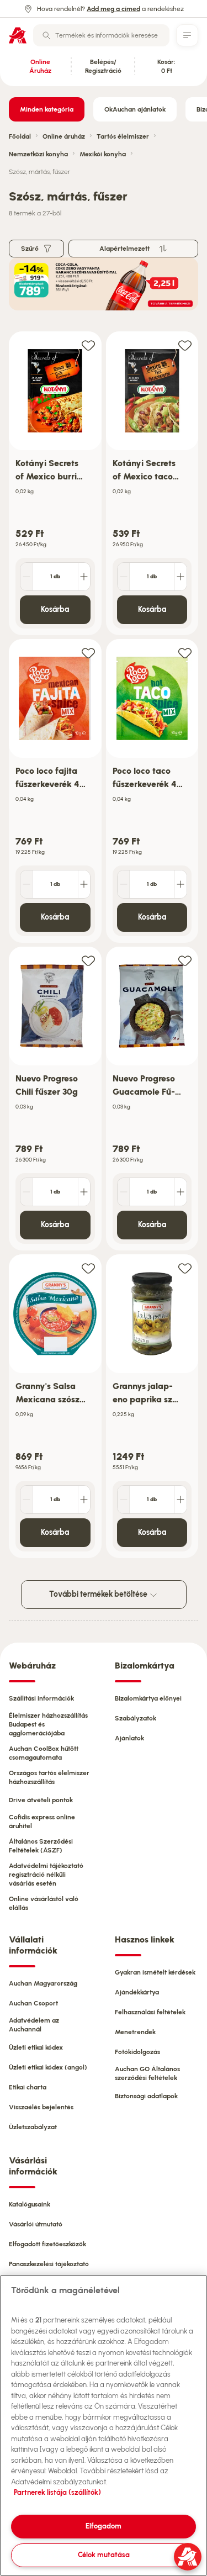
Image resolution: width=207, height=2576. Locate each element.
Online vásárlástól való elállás (44, 1903)
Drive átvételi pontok (41, 1800)
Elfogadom (104, 2526)
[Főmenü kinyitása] (187, 35)
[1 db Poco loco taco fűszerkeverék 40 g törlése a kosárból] (124, 884)
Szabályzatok (136, 1718)
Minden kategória (47, 109)
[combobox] (101, 35)
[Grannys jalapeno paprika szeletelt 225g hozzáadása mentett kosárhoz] (185, 1268)
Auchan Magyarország (43, 1983)
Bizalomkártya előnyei (148, 1698)
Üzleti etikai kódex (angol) (48, 2067)
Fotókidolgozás (137, 2052)
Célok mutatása (104, 2555)
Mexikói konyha (103, 154)
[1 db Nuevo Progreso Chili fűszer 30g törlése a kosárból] (26, 1192)
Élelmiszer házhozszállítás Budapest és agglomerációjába (48, 1724)
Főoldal (20, 136)
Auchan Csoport (33, 2003)
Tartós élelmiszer (123, 136)
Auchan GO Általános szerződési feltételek (147, 2073)
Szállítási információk (41, 1698)
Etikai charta (28, 2087)
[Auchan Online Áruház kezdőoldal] (18, 35)
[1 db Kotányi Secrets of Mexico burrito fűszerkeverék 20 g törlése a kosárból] (26, 577)
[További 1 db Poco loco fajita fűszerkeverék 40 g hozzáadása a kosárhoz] (84, 884)
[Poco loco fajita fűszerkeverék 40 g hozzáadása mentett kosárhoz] (88, 653)
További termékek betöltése (99, 1594)
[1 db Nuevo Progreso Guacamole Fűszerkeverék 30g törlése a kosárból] (124, 1192)
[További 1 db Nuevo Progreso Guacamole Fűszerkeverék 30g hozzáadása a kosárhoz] (181, 1192)
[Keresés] (46, 35)
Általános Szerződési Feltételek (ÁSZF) (41, 1846)
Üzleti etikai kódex (36, 2047)
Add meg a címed (113, 9)
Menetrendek (135, 2032)
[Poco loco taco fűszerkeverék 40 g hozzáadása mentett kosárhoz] (185, 653)
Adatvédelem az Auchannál (34, 2025)
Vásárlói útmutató (36, 2224)
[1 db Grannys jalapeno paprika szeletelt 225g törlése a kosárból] (124, 1500)
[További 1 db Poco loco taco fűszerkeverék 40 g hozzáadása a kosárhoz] (181, 884)
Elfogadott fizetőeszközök (47, 2244)
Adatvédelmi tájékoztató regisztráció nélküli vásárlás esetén (46, 1875)
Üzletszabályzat (33, 2127)
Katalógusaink (30, 2204)
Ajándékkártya (137, 1992)
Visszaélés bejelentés (41, 2107)
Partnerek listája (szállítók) (57, 2492)
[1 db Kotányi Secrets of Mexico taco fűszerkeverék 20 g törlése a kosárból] (124, 577)
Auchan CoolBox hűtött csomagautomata (44, 1753)
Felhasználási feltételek (150, 2012)
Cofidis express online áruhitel (42, 1822)
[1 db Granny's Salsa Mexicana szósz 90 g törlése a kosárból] (26, 1500)
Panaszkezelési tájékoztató (49, 2264)
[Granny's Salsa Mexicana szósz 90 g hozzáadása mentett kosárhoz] (88, 1268)
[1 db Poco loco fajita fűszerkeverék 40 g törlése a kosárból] (26, 884)
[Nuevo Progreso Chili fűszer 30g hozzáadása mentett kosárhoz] (88, 960)
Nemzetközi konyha (38, 154)
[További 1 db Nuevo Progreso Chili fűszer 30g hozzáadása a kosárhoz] (84, 1192)
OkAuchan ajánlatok (135, 109)
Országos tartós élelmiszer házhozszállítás (49, 1777)
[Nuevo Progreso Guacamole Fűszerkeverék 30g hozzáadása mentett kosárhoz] (185, 960)
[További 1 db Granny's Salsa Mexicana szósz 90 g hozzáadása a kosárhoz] (84, 1500)
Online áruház (64, 136)
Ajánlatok (129, 1738)
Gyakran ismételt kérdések (155, 1972)
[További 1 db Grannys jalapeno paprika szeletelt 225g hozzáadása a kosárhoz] (181, 1500)
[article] (55, 484)
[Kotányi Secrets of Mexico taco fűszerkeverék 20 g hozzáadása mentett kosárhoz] (185, 345)
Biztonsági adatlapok (146, 2096)
